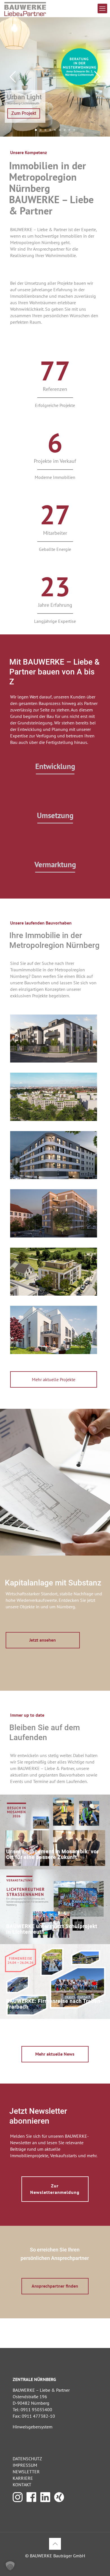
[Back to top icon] (55, 2544)
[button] (10, 2566)
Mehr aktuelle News (55, 2054)
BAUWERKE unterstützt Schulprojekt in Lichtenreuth (52, 1929)
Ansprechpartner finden (55, 2286)
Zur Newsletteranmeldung (55, 2189)
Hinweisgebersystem (33, 2427)
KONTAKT (22, 2485)
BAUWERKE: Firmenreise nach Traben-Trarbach (54, 2004)
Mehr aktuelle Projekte (54, 1379)
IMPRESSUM (25, 2465)
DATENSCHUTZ (27, 2459)
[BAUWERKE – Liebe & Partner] (25, 8)
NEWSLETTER (26, 2472)
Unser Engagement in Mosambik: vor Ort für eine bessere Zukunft (53, 1854)
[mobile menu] (102, 8)
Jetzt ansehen (43, 1640)
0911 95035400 (36, 2409)
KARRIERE (23, 2478)
